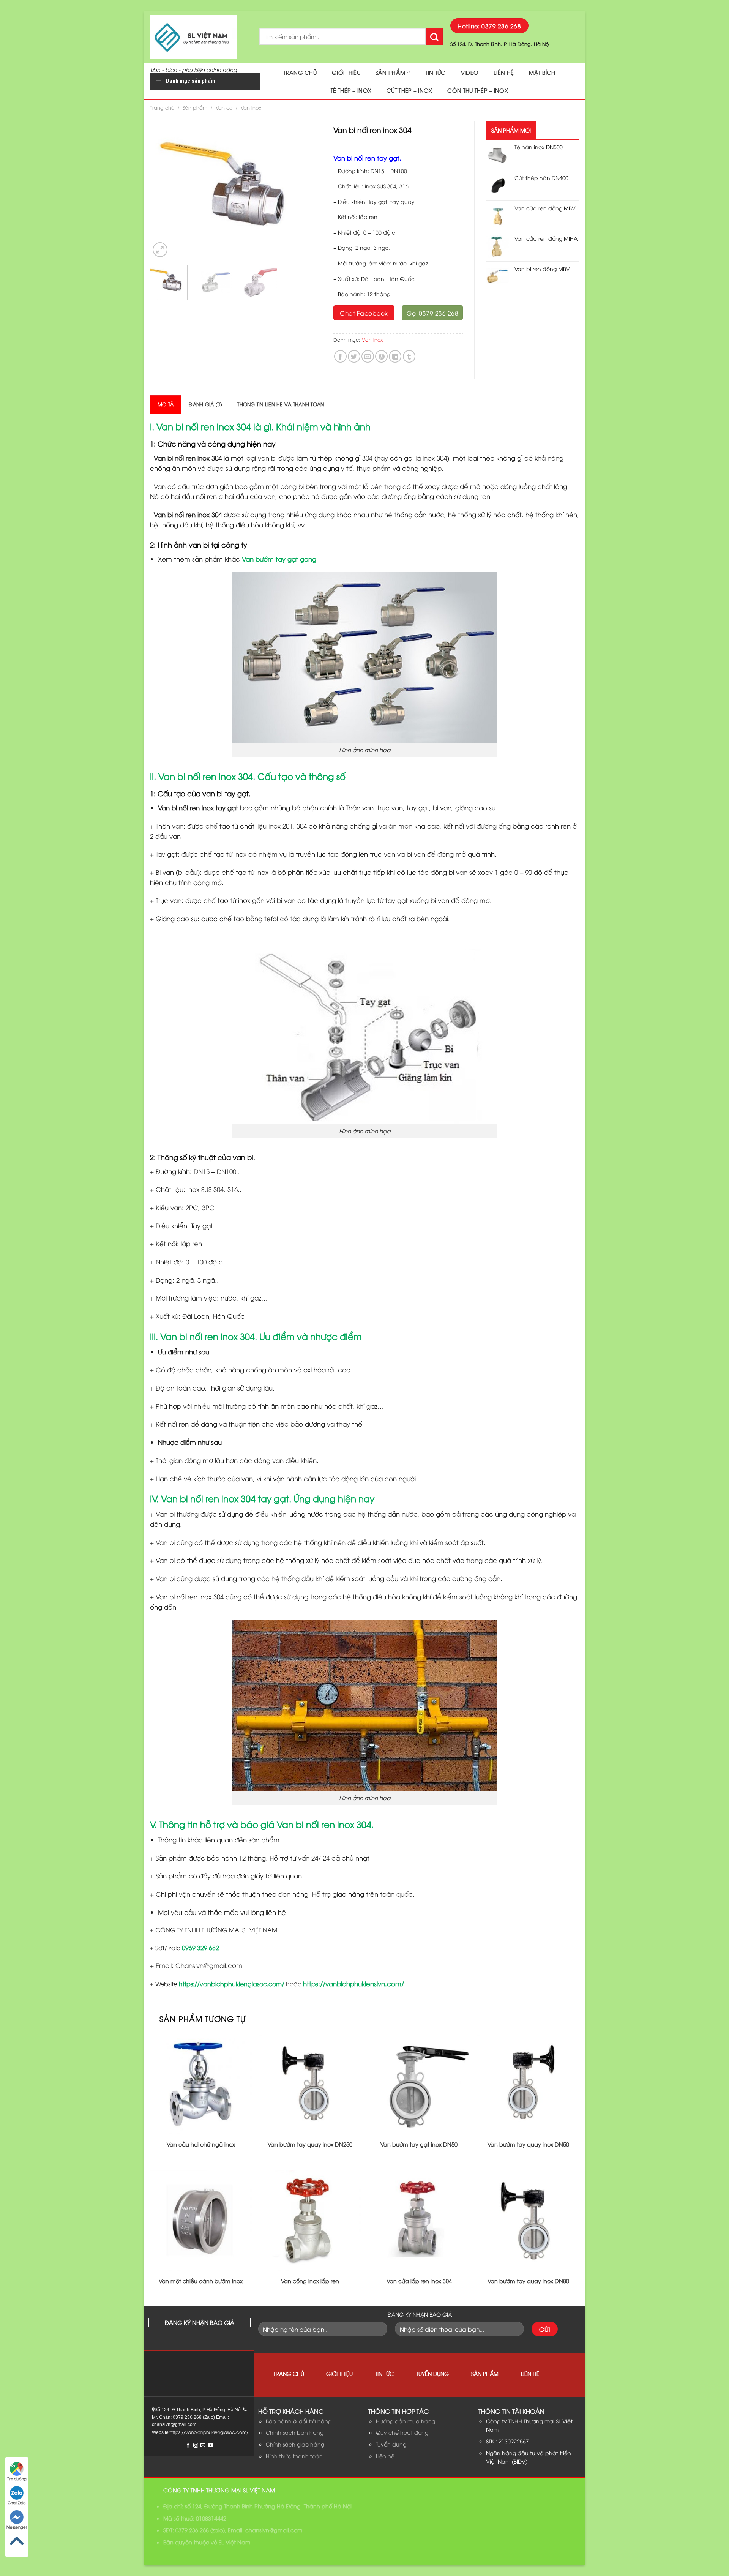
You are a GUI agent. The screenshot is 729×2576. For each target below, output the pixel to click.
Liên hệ (504, 72)
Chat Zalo (17, 2503)
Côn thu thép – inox (477, 90)
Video (470, 72)
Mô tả (166, 404)
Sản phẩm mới (511, 130)
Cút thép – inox (409, 90)
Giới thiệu (346, 72)
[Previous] (163, 190)
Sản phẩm (390, 72)
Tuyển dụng (432, 2373)
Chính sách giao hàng (295, 2444)
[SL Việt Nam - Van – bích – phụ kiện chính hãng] (199, 37)
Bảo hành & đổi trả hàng (299, 2421)
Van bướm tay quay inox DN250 (310, 2144)
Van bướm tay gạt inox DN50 (419, 2144)
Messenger (17, 2527)
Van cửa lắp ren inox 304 (419, 2281)
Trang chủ (300, 72)
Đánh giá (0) (205, 404)
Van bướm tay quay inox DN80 (528, 2281)
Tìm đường (17, 2479)
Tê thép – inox (351, 90)
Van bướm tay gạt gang (279, 559)
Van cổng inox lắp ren (310, 2281)
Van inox (251, 107)
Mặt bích (542, 72)
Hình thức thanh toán (294, 2456)
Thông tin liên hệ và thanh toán (281, 404)
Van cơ (224, 107)
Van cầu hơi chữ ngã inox (201, 2144)
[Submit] (434, 37)
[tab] (166, 404)
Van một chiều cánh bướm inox (201, 2281)
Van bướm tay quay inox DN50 (528, 2144)
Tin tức (436, 72)
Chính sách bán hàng (295, 2432)
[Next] (309, 190)
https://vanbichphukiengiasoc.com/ (232, 1984)
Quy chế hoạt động (402, 2432)
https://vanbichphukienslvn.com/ (353, 1983)
